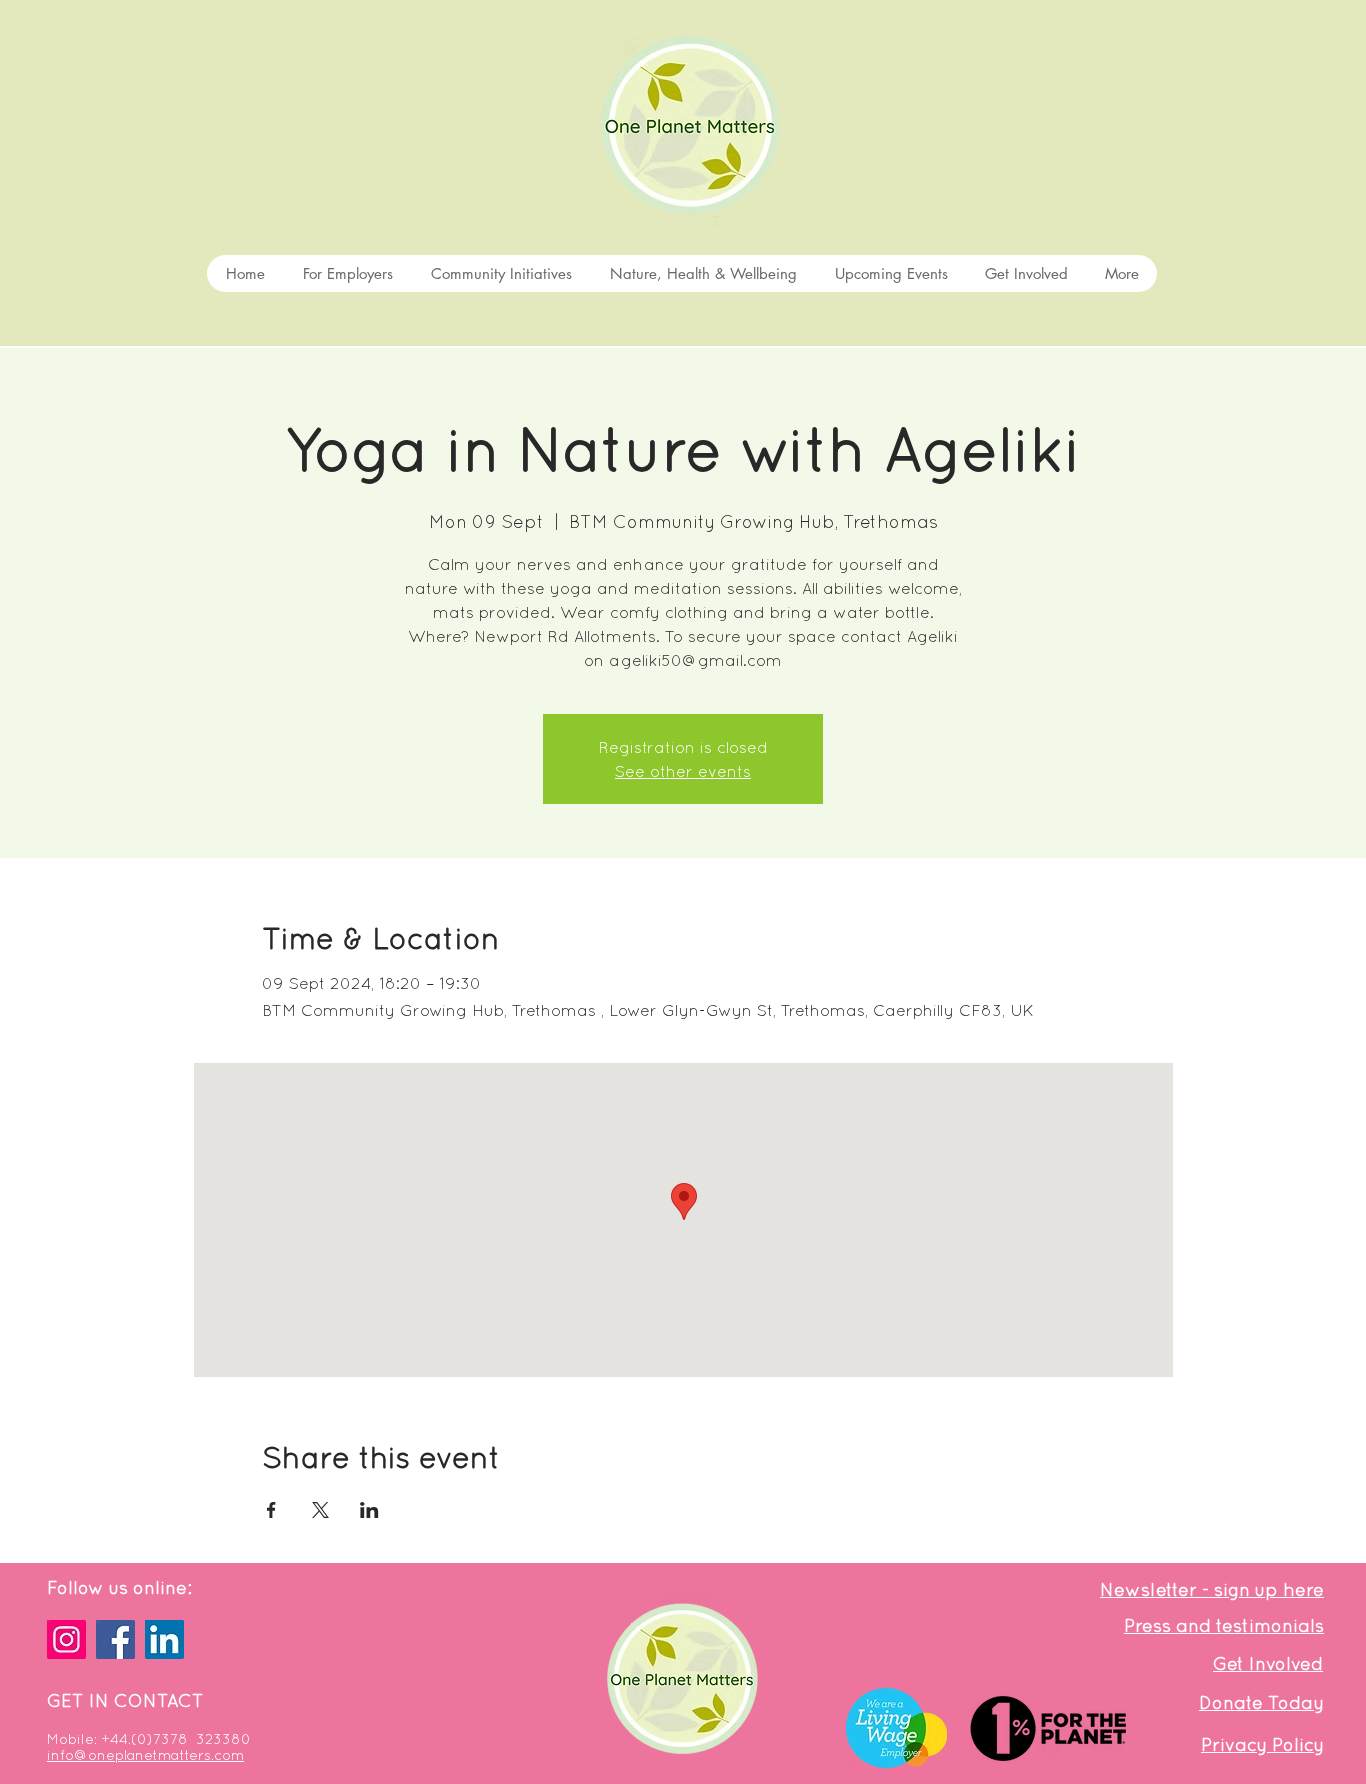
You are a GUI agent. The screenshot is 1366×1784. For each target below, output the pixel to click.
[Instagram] (66, 1639)
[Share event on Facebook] (271, 1510)
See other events (683, 771)
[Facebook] (115, 1639)
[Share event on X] (320, 1510)
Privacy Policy (1262, 1744)
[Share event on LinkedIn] (369, 1510)
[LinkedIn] (164, 1639)
